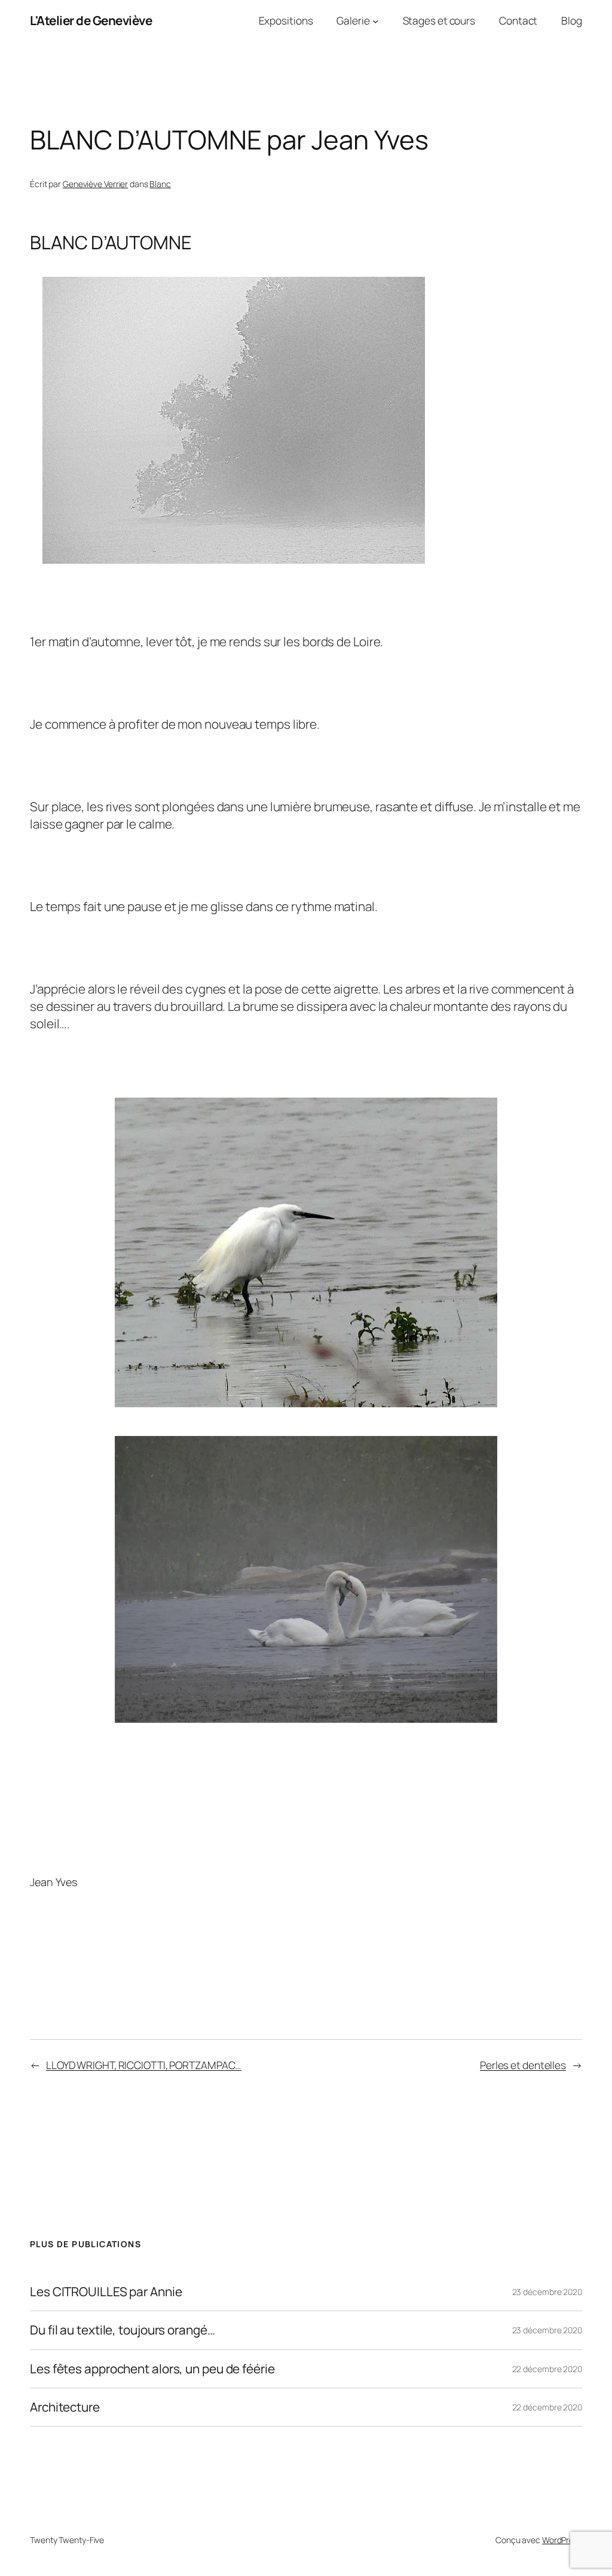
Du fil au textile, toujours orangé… (123, 2330)
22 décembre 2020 (547, 2369)
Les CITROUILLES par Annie (106, 2292)
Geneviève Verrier (95, 184)
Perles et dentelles (523, 2065)
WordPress (562, 2540)
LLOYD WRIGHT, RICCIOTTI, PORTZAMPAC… (144, 2065)
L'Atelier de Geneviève (91, 20)
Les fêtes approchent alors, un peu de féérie (152, 2369)
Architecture (65, 2407)
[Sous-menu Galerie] (375, 20)
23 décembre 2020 (547, 2292)
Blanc (160, 184)
